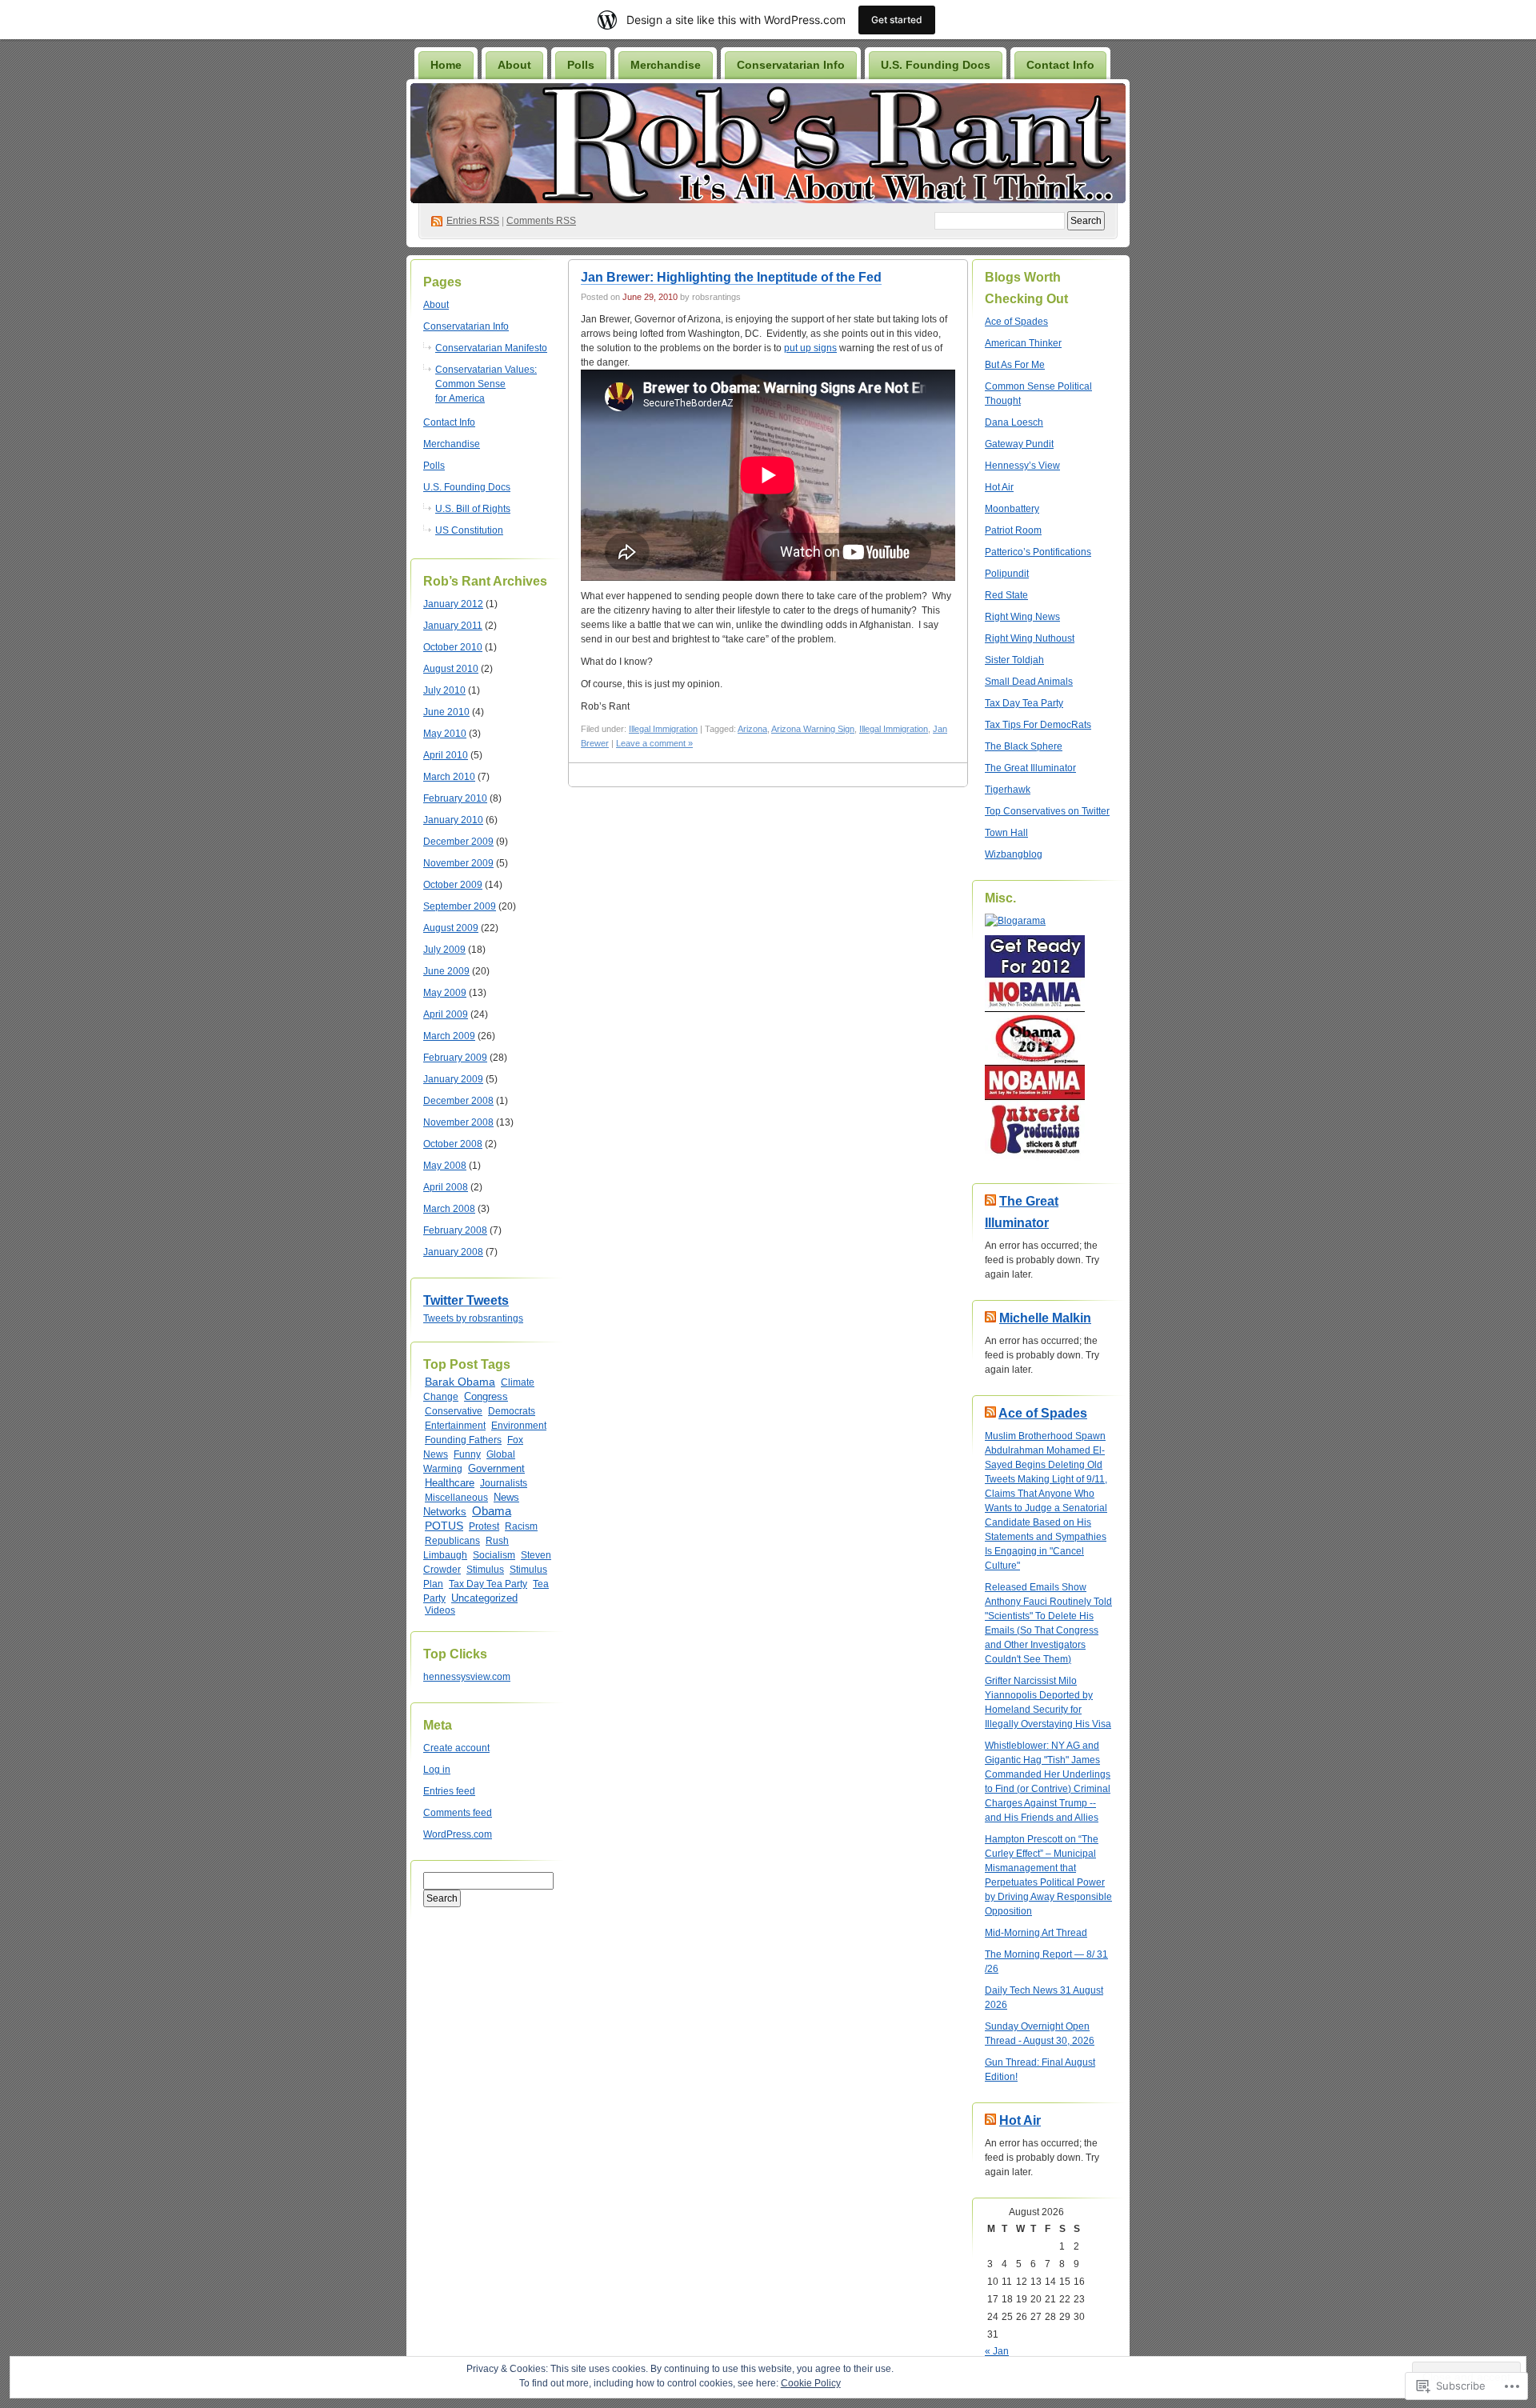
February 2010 (455, 798)
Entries (473, 221)
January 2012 (453, 604)
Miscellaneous (456, 1498)
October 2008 (453, 1144)
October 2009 (453, 885)
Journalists (504, 1483)
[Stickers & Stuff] (1035, 1158)
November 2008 (458, 1122)
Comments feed (458, 1813)
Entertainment (455, 1426)
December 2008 (458, 1101)
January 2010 (453, 820)
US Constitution (469, 530)
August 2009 (451, 928)
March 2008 (449, 1209)
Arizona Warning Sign (813, 729)
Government (496, 1468)
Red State (1006, 595)
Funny (467, 1454)
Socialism (494, 1555)
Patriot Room (1013, 530)
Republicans (452, 1541)
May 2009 (445, 993)
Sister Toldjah (1014, 660)
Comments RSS (541, 221)
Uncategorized (484, 1598)
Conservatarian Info (791, 65)
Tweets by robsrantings (473, 1318)
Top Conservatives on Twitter (1047, 811)
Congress (486, 1397)
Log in (437, 1770)
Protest (484, 1526)
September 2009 (460, 906)
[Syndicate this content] (990, 1201)
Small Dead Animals (1029, 682)
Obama (492, 1511)
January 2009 (453, 1079)
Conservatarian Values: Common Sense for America (486, 384)
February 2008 (455, 1230)
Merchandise (666, 65)
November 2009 (458, 863)
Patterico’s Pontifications (1038, 552)
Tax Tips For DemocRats (1038, 725)
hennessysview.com (467, 1677)
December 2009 (458, 842)
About (514, 65)
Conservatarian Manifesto (491, 348)
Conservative (454, 1411)
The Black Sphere (1024, 746)
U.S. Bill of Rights (473, 509)
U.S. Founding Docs (936, 65)
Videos (440, 1610)
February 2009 (455, 1058)
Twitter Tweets (466, 1300)
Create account (456, 1748)
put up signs (810, 348)
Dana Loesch (1014, 422)
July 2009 (444, 950)
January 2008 (453, 1252)
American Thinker (1023, 343)
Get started (897, 20)
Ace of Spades (1016, 322)
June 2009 (446, 971)
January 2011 (453, 626)
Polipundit (1007, 574)
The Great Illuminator (1030, 768)
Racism (521, 1526)
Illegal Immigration (663, 729)
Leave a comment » (654, 743)
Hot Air (999, 487)
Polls (581, 65)
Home (446, 65)
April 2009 (446, 1014)
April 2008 (446, 1187)
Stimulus (485, 1570)
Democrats (512, 1411)
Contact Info (1060, 65)
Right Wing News (1022, 617)
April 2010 (446, 755)
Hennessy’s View (1022, 466)
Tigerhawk (1008, 790)
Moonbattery (1012, 509)
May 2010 (445, 734)
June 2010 (446, 712)
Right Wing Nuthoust (1030, 638)
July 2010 (444, 690)
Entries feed (449, 1791)
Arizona (752, 729)
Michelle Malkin (1045, 1318)
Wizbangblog (1014, 854)
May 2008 (445, 1166)
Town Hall (1006, 833)
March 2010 (449, 777)
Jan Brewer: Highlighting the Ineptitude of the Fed (731, 277)
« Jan (997, 2351)
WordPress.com (458, 1834)
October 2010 (453, 647)
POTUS (444, 1526)
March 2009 (449, 1036)
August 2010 (451, 669)
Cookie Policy (811, 2383)
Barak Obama (460, 1382)
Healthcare (450, 1483)
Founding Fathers (463, 1440)
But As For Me (1015, 365)
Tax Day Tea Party (488, 1584)
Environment (519, 1426)
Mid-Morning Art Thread (1036, 1933)
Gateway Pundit (1019, 444)
